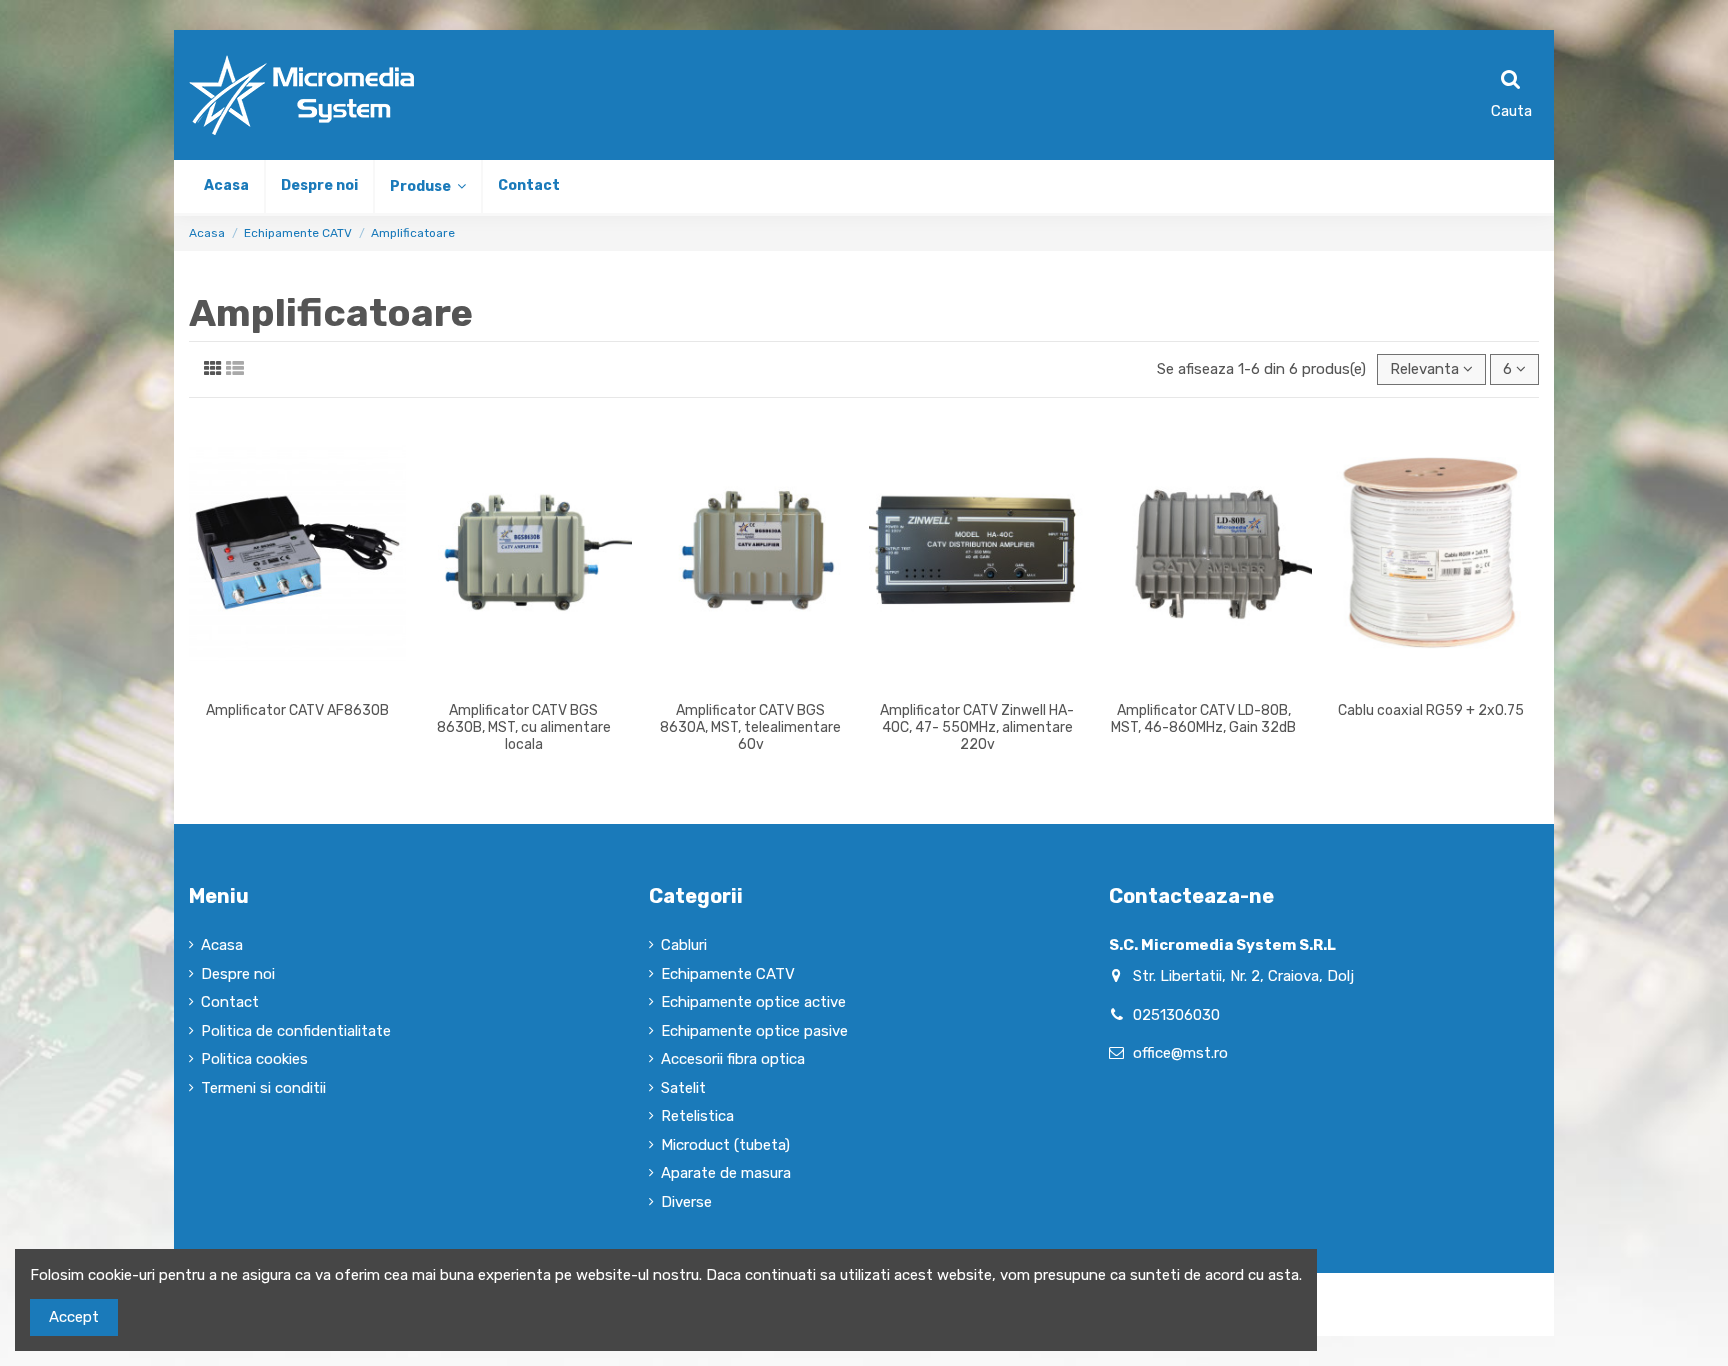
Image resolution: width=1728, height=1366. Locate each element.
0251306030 (1176, 1015)
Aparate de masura (726, 1173)
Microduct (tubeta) (725, 1145)
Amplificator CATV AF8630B (297, 710)
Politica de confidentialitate (296, 1031)
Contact (230, 1002)
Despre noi (238, 974)
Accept (74, 1317)
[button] (427, 186)
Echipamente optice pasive (754, 1031)
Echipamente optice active (753, 1002)
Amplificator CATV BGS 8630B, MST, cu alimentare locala (524, 727)
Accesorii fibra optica (733, 1059)
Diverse (686, 1202)
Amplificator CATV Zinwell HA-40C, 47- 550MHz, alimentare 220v (977, 727)
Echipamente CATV (728, 974)
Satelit (683, 1088)
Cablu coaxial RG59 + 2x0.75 (1431, 710)
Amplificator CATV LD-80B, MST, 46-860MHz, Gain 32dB (1203, 719)
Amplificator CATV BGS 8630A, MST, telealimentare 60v (750, 727)
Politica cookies (254, 1059)
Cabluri (684, 945)
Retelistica (697, 1116)
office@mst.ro (1180, 1053)
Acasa (222, 945)
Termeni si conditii (263, 1088)
